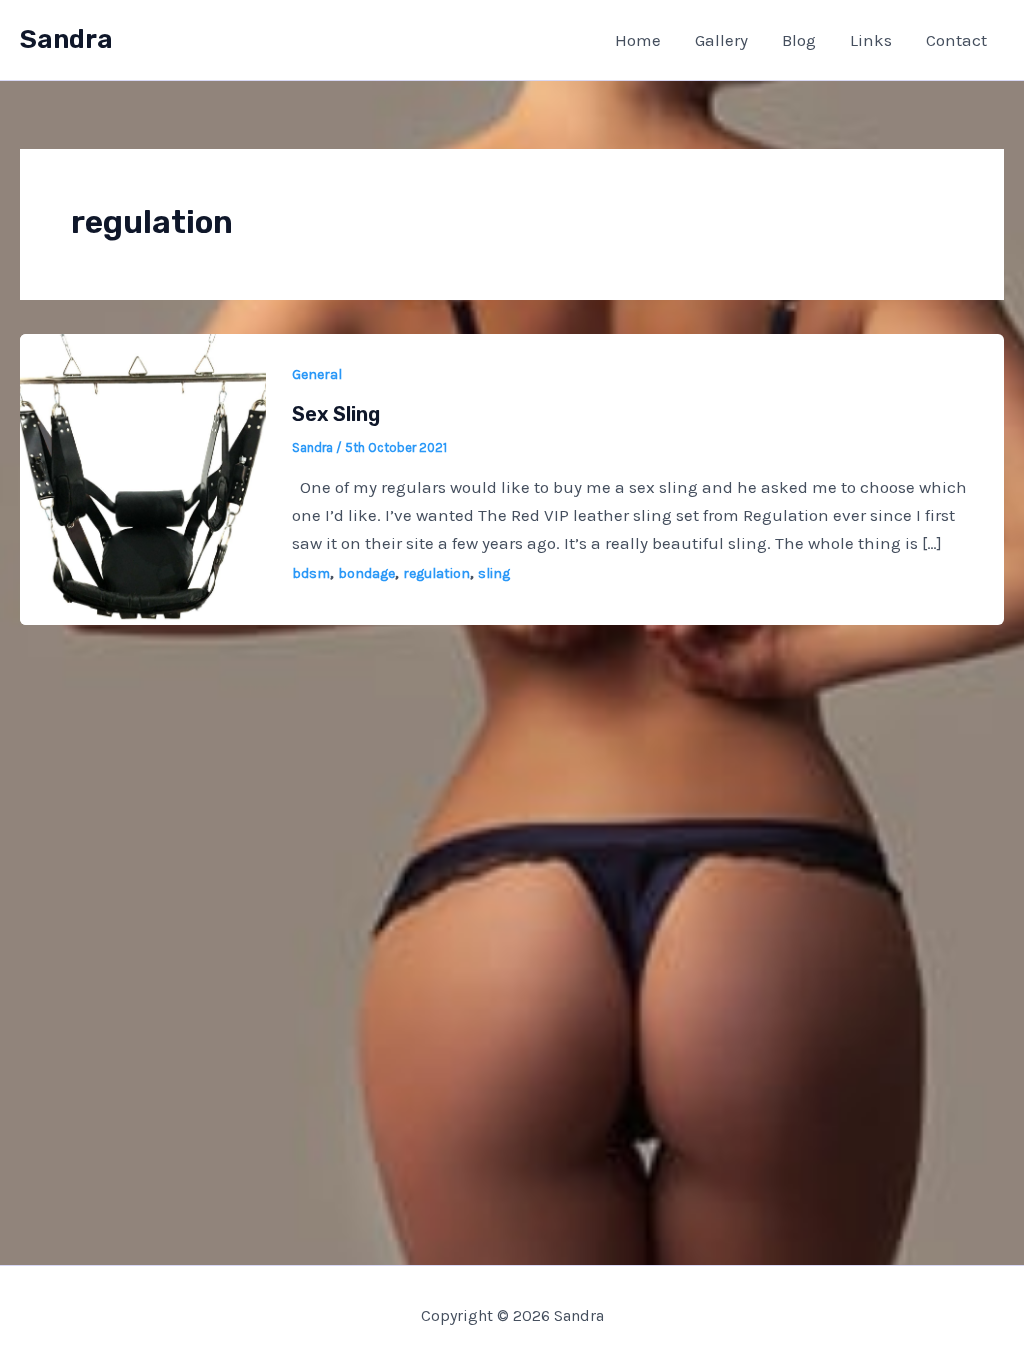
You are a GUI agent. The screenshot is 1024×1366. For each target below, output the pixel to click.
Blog (799, 40)
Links (871, 40)
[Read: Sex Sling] (143, 477)
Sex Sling (336, 414)
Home (638, 40)
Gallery (721, 40)
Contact (956, 40)
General (317, 374)
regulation (436, 573)
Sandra (66, 39)
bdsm (311, 573)
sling (494, 573)
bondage (366, 573)
